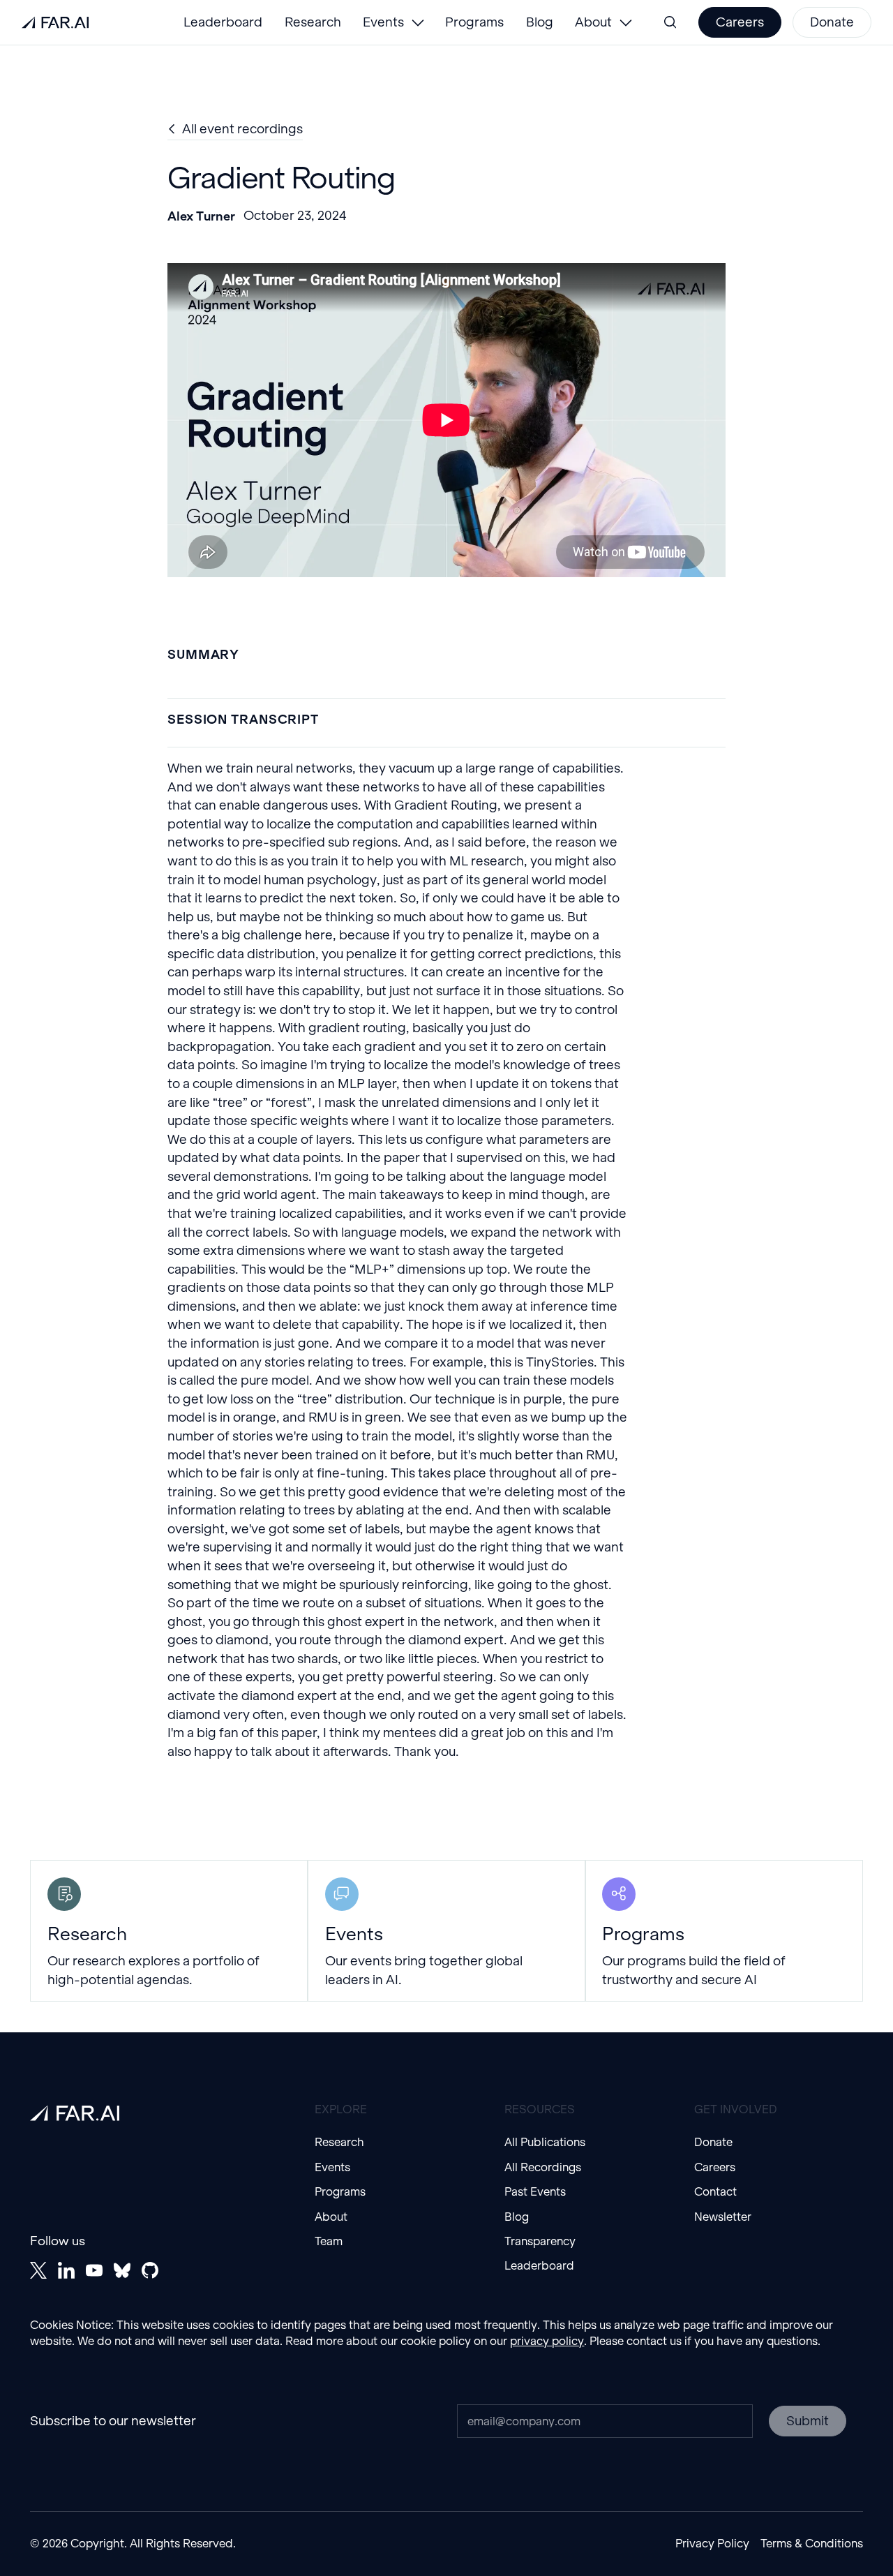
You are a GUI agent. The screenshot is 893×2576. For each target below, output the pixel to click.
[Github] (150, 2270)
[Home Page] (55, 22)
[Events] (446, 1931)
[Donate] (832, 22)
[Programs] (724, 1931)
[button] (393, 22)
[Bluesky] (122, 2270)
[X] (38, 2270)
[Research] (169, 1931)
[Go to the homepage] (75, 2113)
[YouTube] (94, 2270)
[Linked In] (66, 2270)
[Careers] (740, 22)
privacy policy (547, 2341)
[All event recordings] (235, 129)
